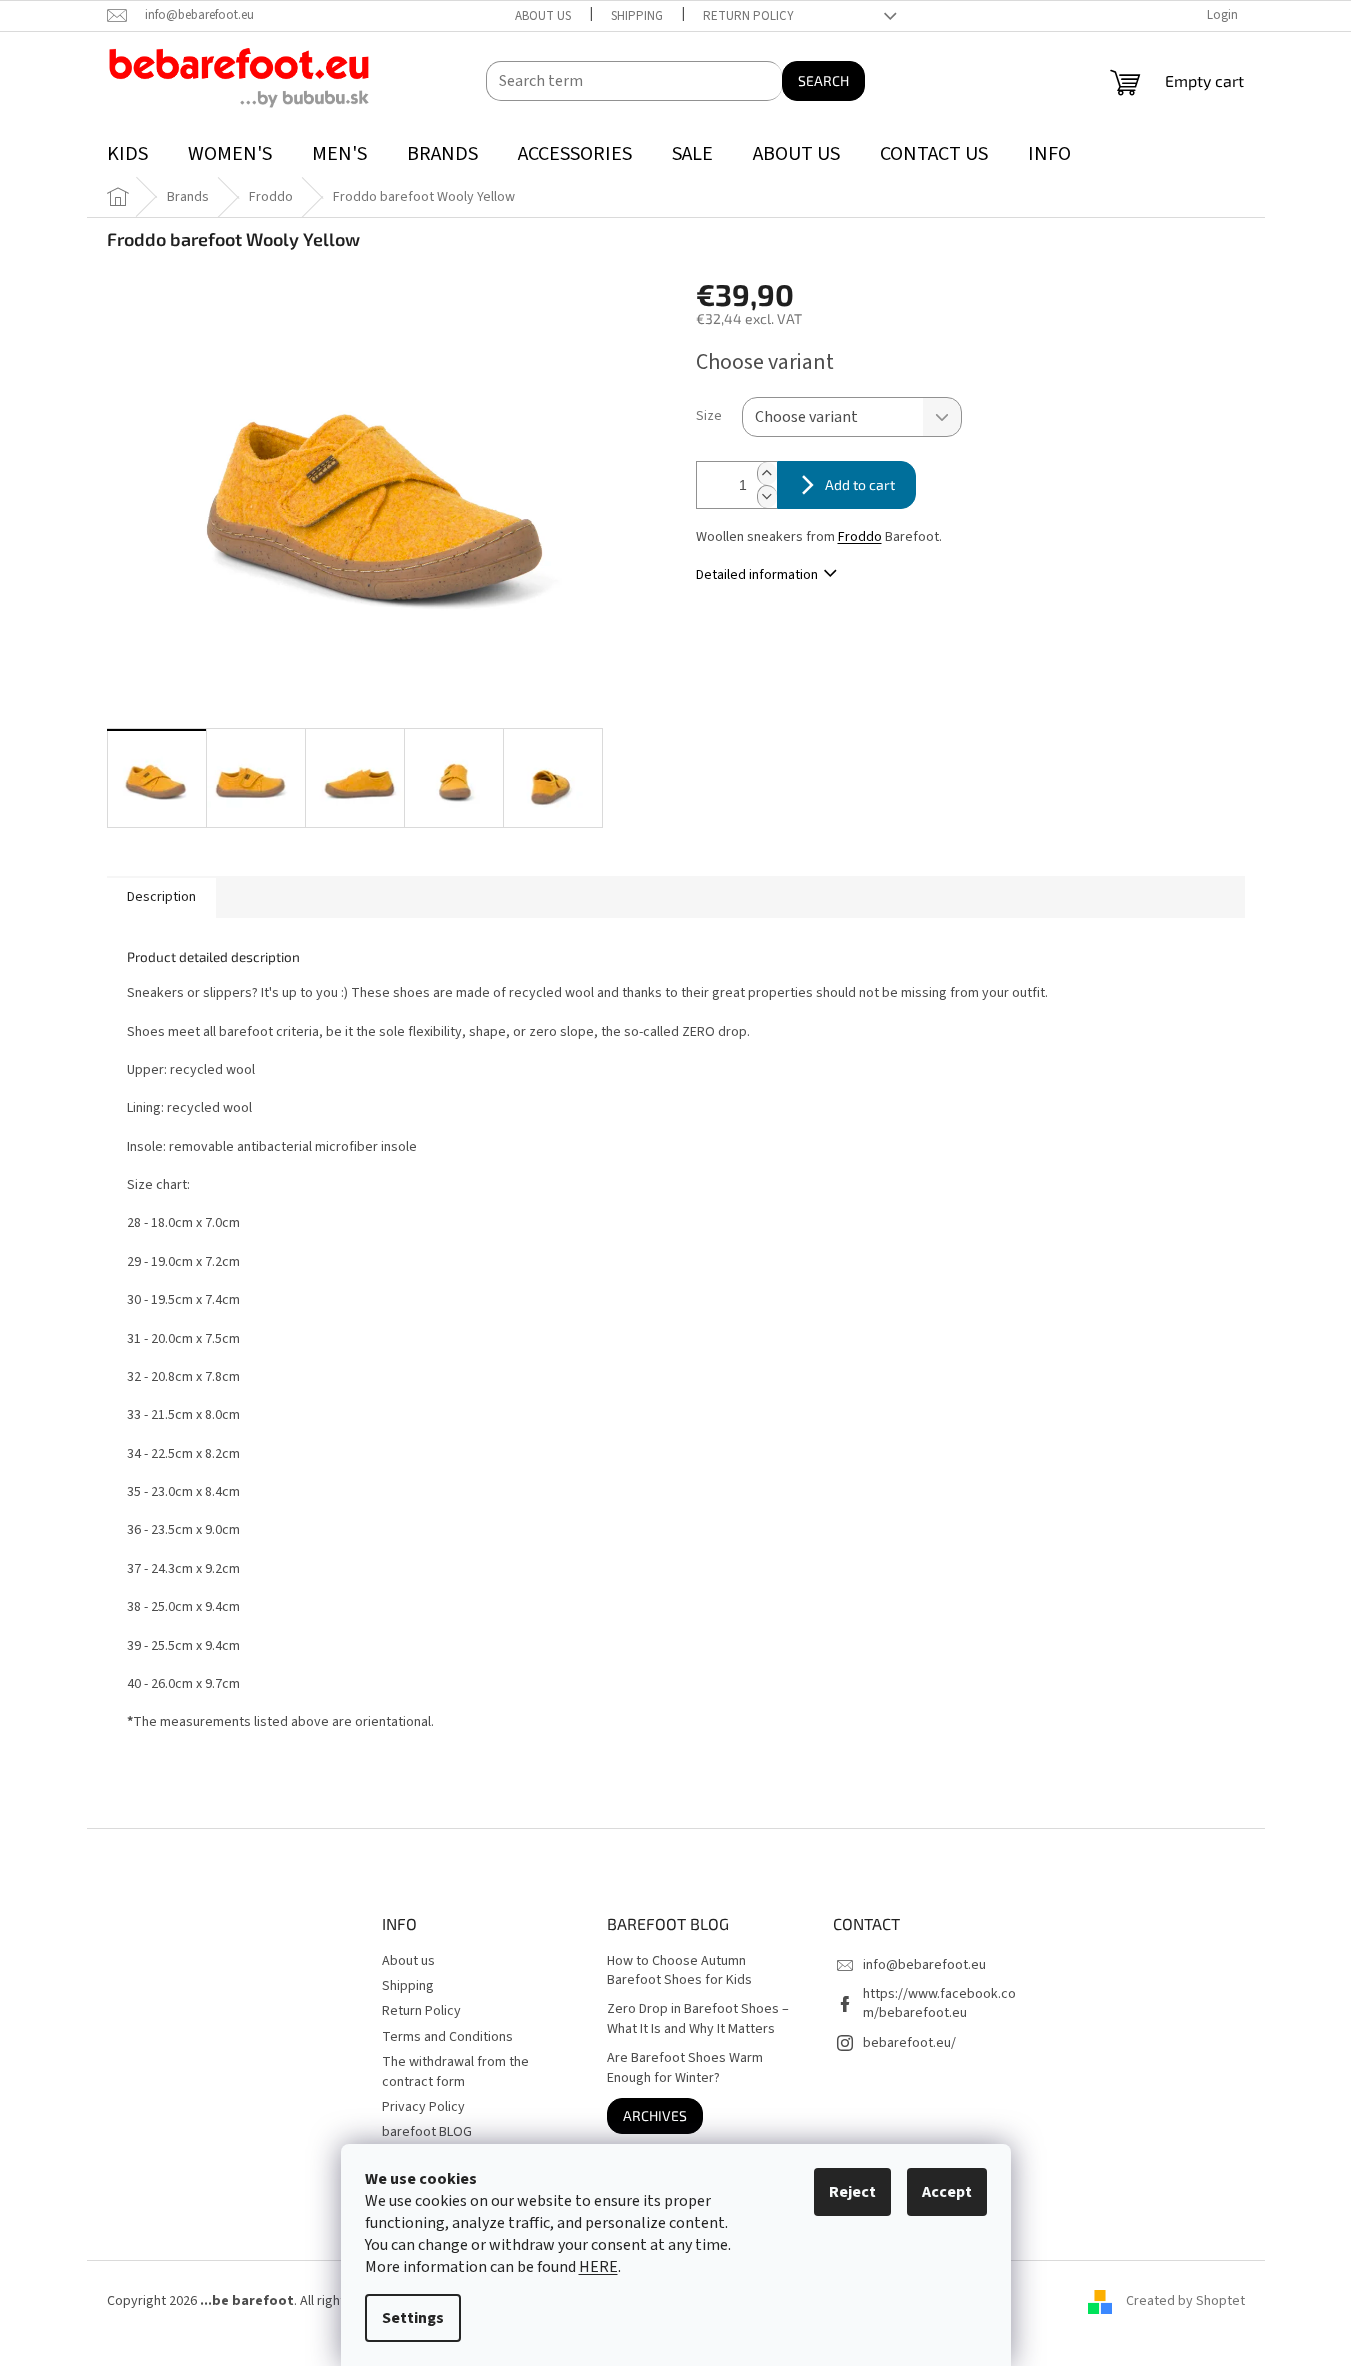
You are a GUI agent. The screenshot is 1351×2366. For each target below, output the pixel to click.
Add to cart (860, 484)
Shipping (637, 16)
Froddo (860, 537)
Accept (947, 2192)
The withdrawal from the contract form (455, 2071)
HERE (598, 2267)
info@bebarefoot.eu (924, 1965)
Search (823, 80)
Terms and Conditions (447, 2037)
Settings (413, 2318)
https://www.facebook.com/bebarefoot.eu (939, 2003)
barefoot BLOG (427, 2132)
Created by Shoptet (1185, 2301)
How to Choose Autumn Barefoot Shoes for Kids (679, 1971)
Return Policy (748, 16)
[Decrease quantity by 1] (767, 496)
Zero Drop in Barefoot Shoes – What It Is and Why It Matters (698, 2019)
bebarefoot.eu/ (909, 2043)
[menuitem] (127, 154)
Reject (852, 2192)
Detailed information (757, 575)
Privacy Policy (423, 2107)
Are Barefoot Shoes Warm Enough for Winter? (685, 2068)
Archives (655, 2115)
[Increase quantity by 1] (767, 473)
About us (543, 16)
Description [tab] (161, 897)
